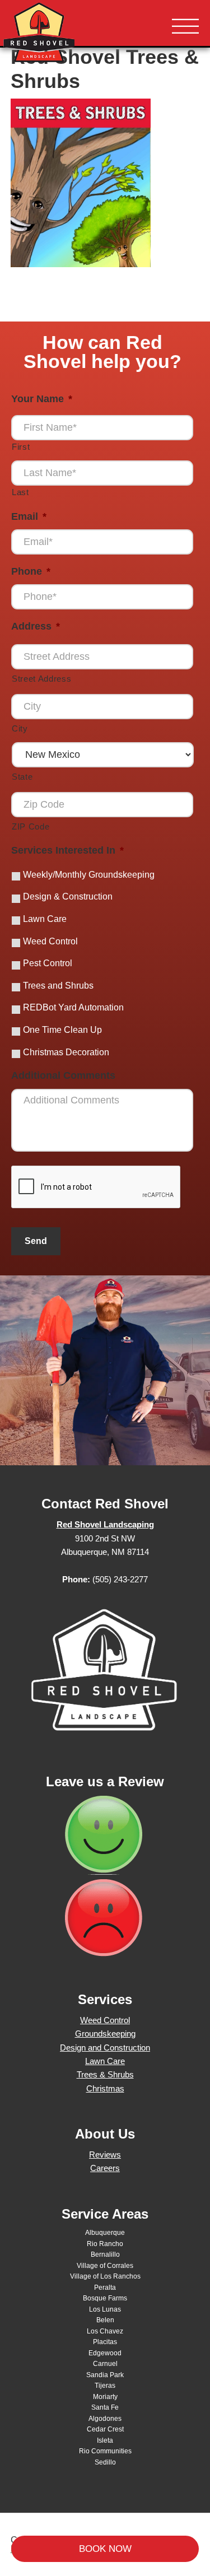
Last (20, 492)
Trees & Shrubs (105, 2074)
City (20, 729)
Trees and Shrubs (58, 986)
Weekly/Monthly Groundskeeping (89, 875)
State (22, 777)
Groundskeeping (105, 2034)
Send (36, 1241)
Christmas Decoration (66, 1052)
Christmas (105, 2088)
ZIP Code (31, 827)
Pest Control (48, 963)
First (21, 447)
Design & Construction (68, 896)
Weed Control (50, 941)
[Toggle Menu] (185, 27)
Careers (105, 2168)
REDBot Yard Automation (73, 1007)
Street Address (41, 679)
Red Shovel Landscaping (73, 34)
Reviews (105, 2155)
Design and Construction (105, 2048)
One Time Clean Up (62, 1030)
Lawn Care (45, 919)
